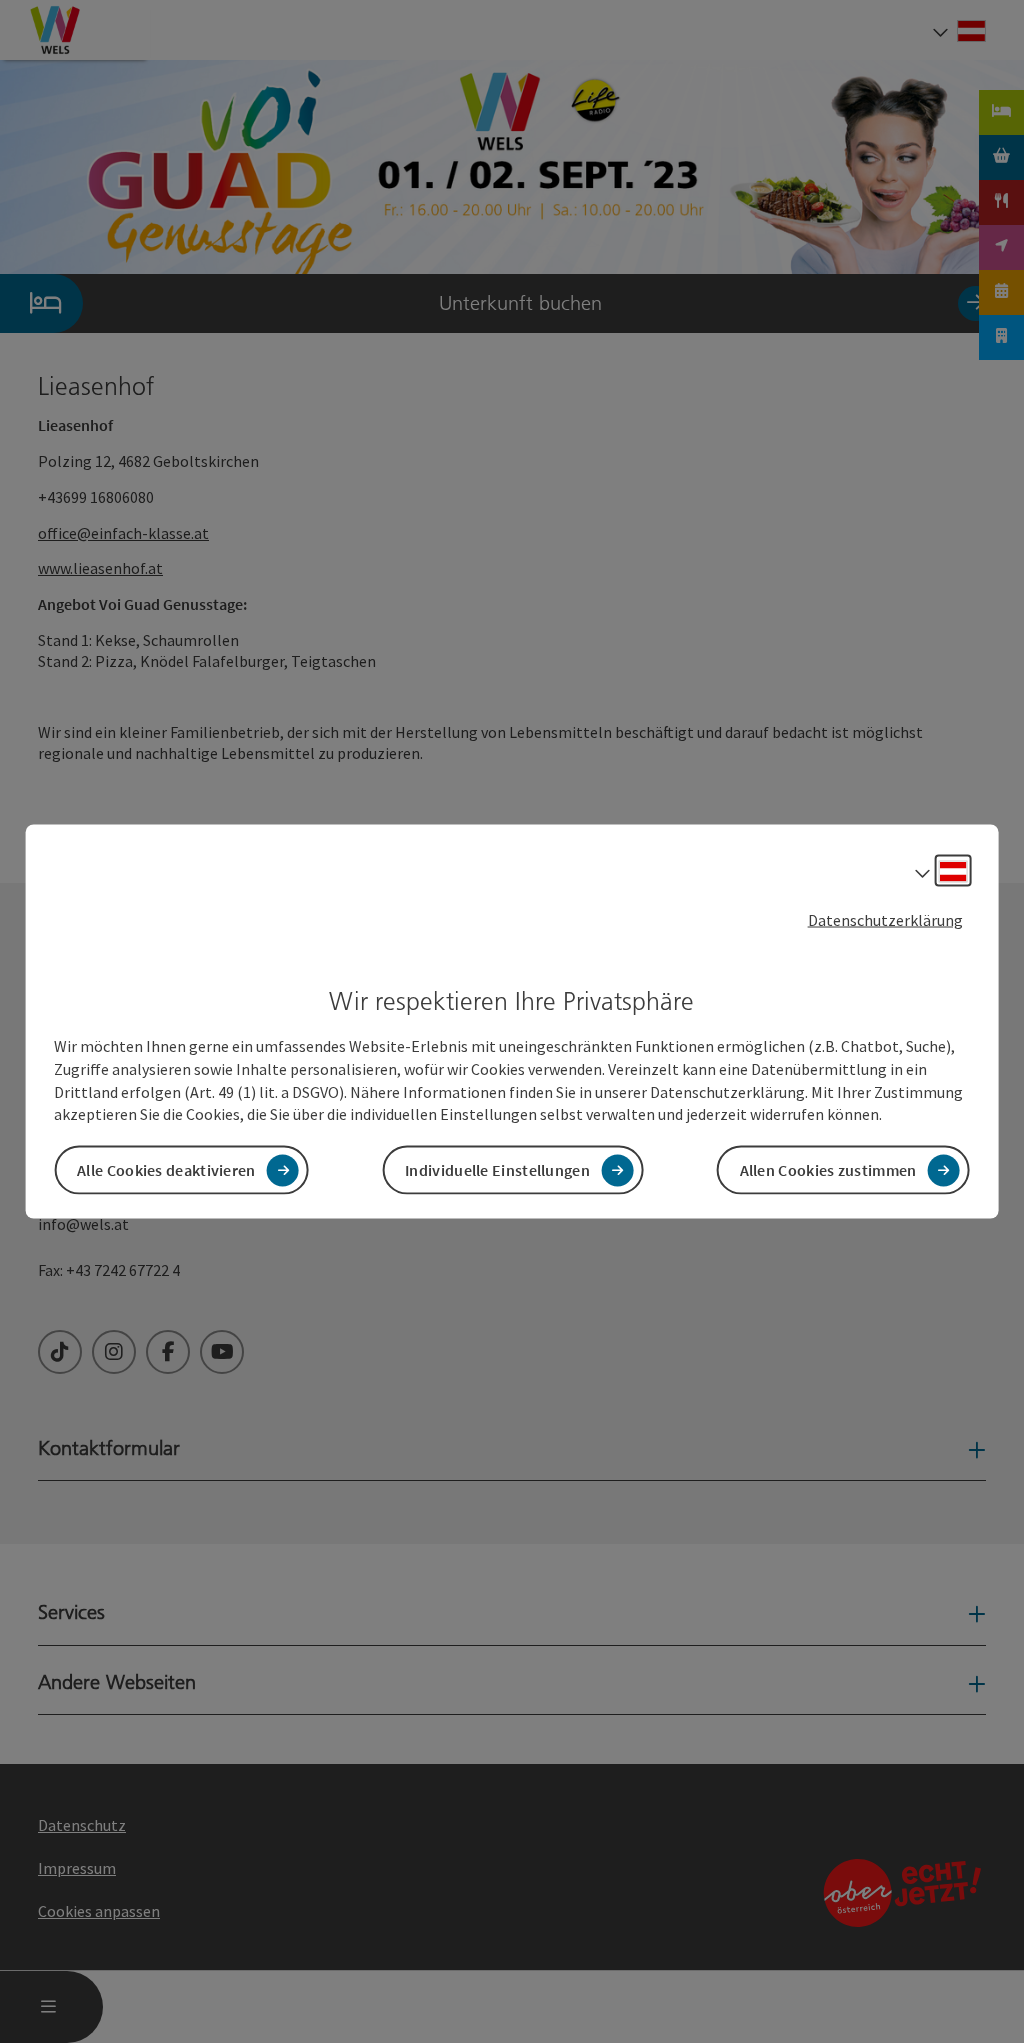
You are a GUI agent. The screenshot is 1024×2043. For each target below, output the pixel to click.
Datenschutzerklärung (885, 919)
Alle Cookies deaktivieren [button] (166, 1170)
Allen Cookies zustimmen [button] (828, 1170)
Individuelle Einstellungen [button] (497, 1170)
